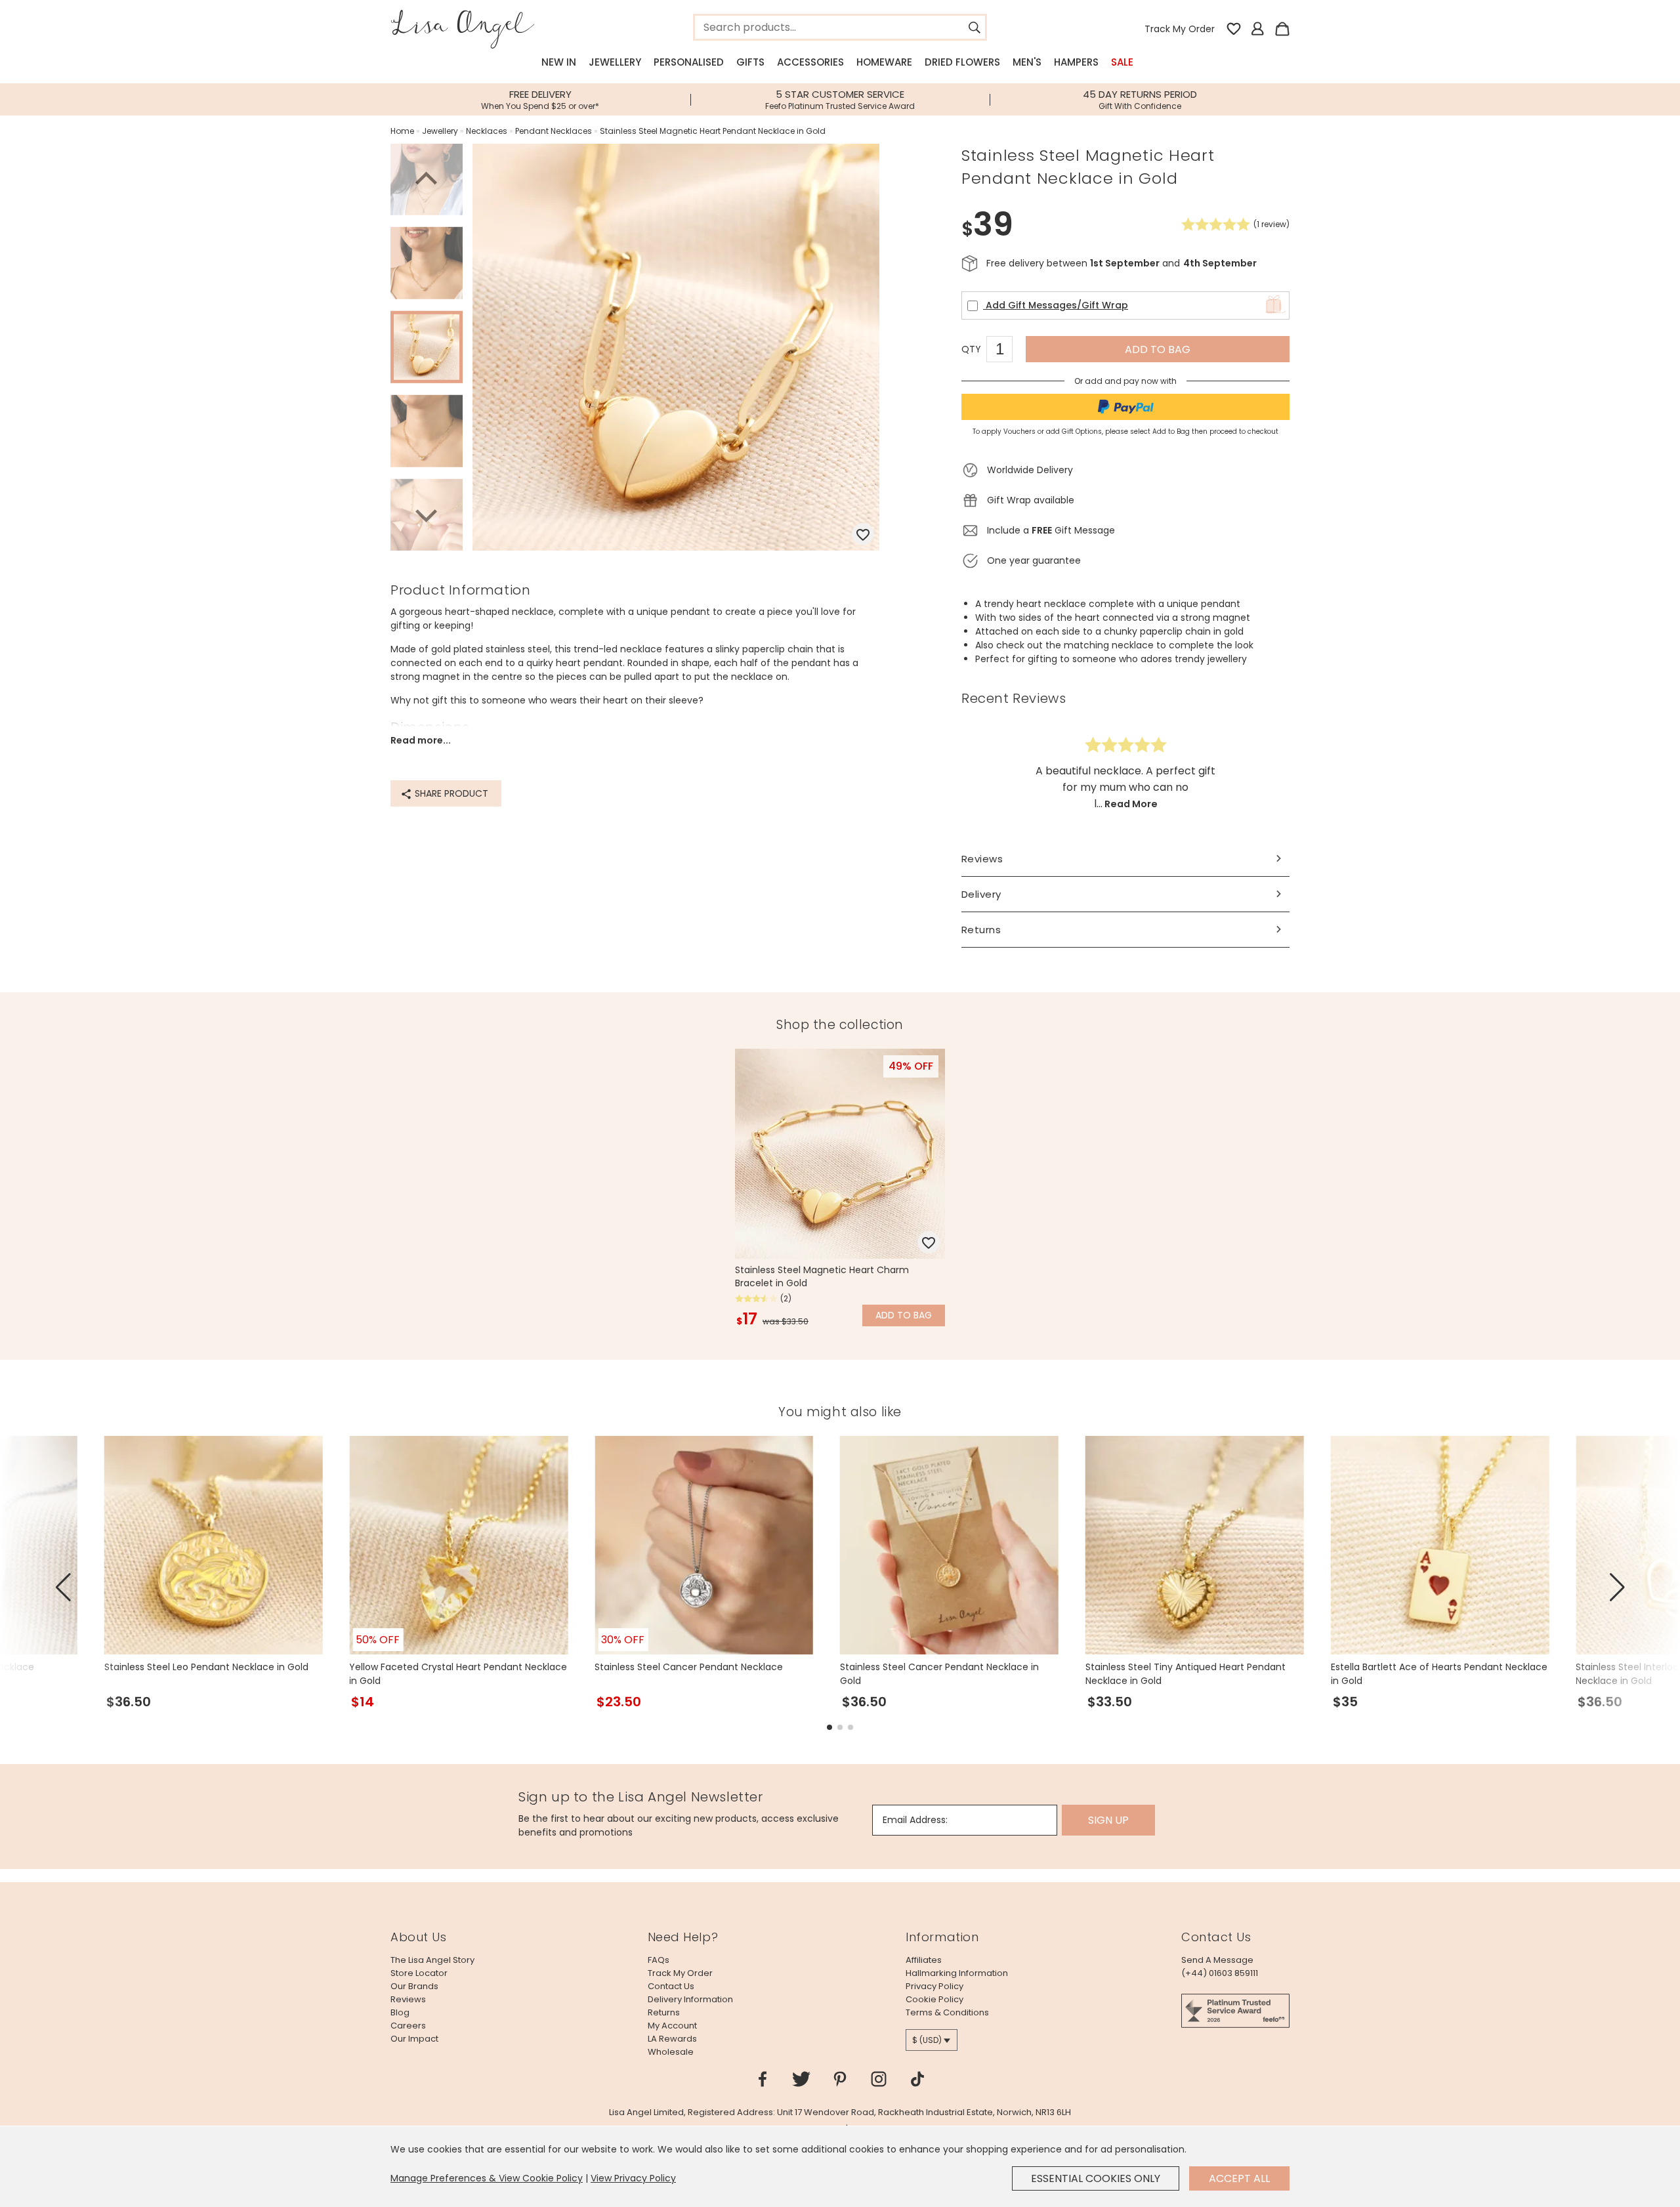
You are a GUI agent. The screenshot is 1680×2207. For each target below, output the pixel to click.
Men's (1027, 62)
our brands (414, 1986)
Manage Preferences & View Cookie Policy (487, 2178)
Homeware (884, 62)
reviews (408, 1999)
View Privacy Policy (633, 2178)
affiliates (924, 1960)
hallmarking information (957, 1973)
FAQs (659, 1960)
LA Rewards (672, 2039)
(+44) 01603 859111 (1220, 1973)
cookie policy (934, 1999)
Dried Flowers (962, 62)
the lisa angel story (432, 1960)
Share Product (450, 793)
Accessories (810, 62)
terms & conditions (947, 2012)
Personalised (689, 62)
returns (664, 2012)
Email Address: (915, 1820)
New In (559, 62)
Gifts (750, 62)
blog (400, 2012)
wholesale (671, 2052)
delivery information (690, 1999)
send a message (1217, 1960)
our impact (414, 2039)
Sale (1122, 62)
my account (672, 2026)
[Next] (427, 514)
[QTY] (1006, 351)
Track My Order (1180, 29)
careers (408, 2026)
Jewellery (615, 62)
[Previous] (427, 180)
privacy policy (934, 1986)
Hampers (1076, 62)
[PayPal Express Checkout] (1125, 407)
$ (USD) (927, 2040)
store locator (419, 1973)
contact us (671, 1986)
